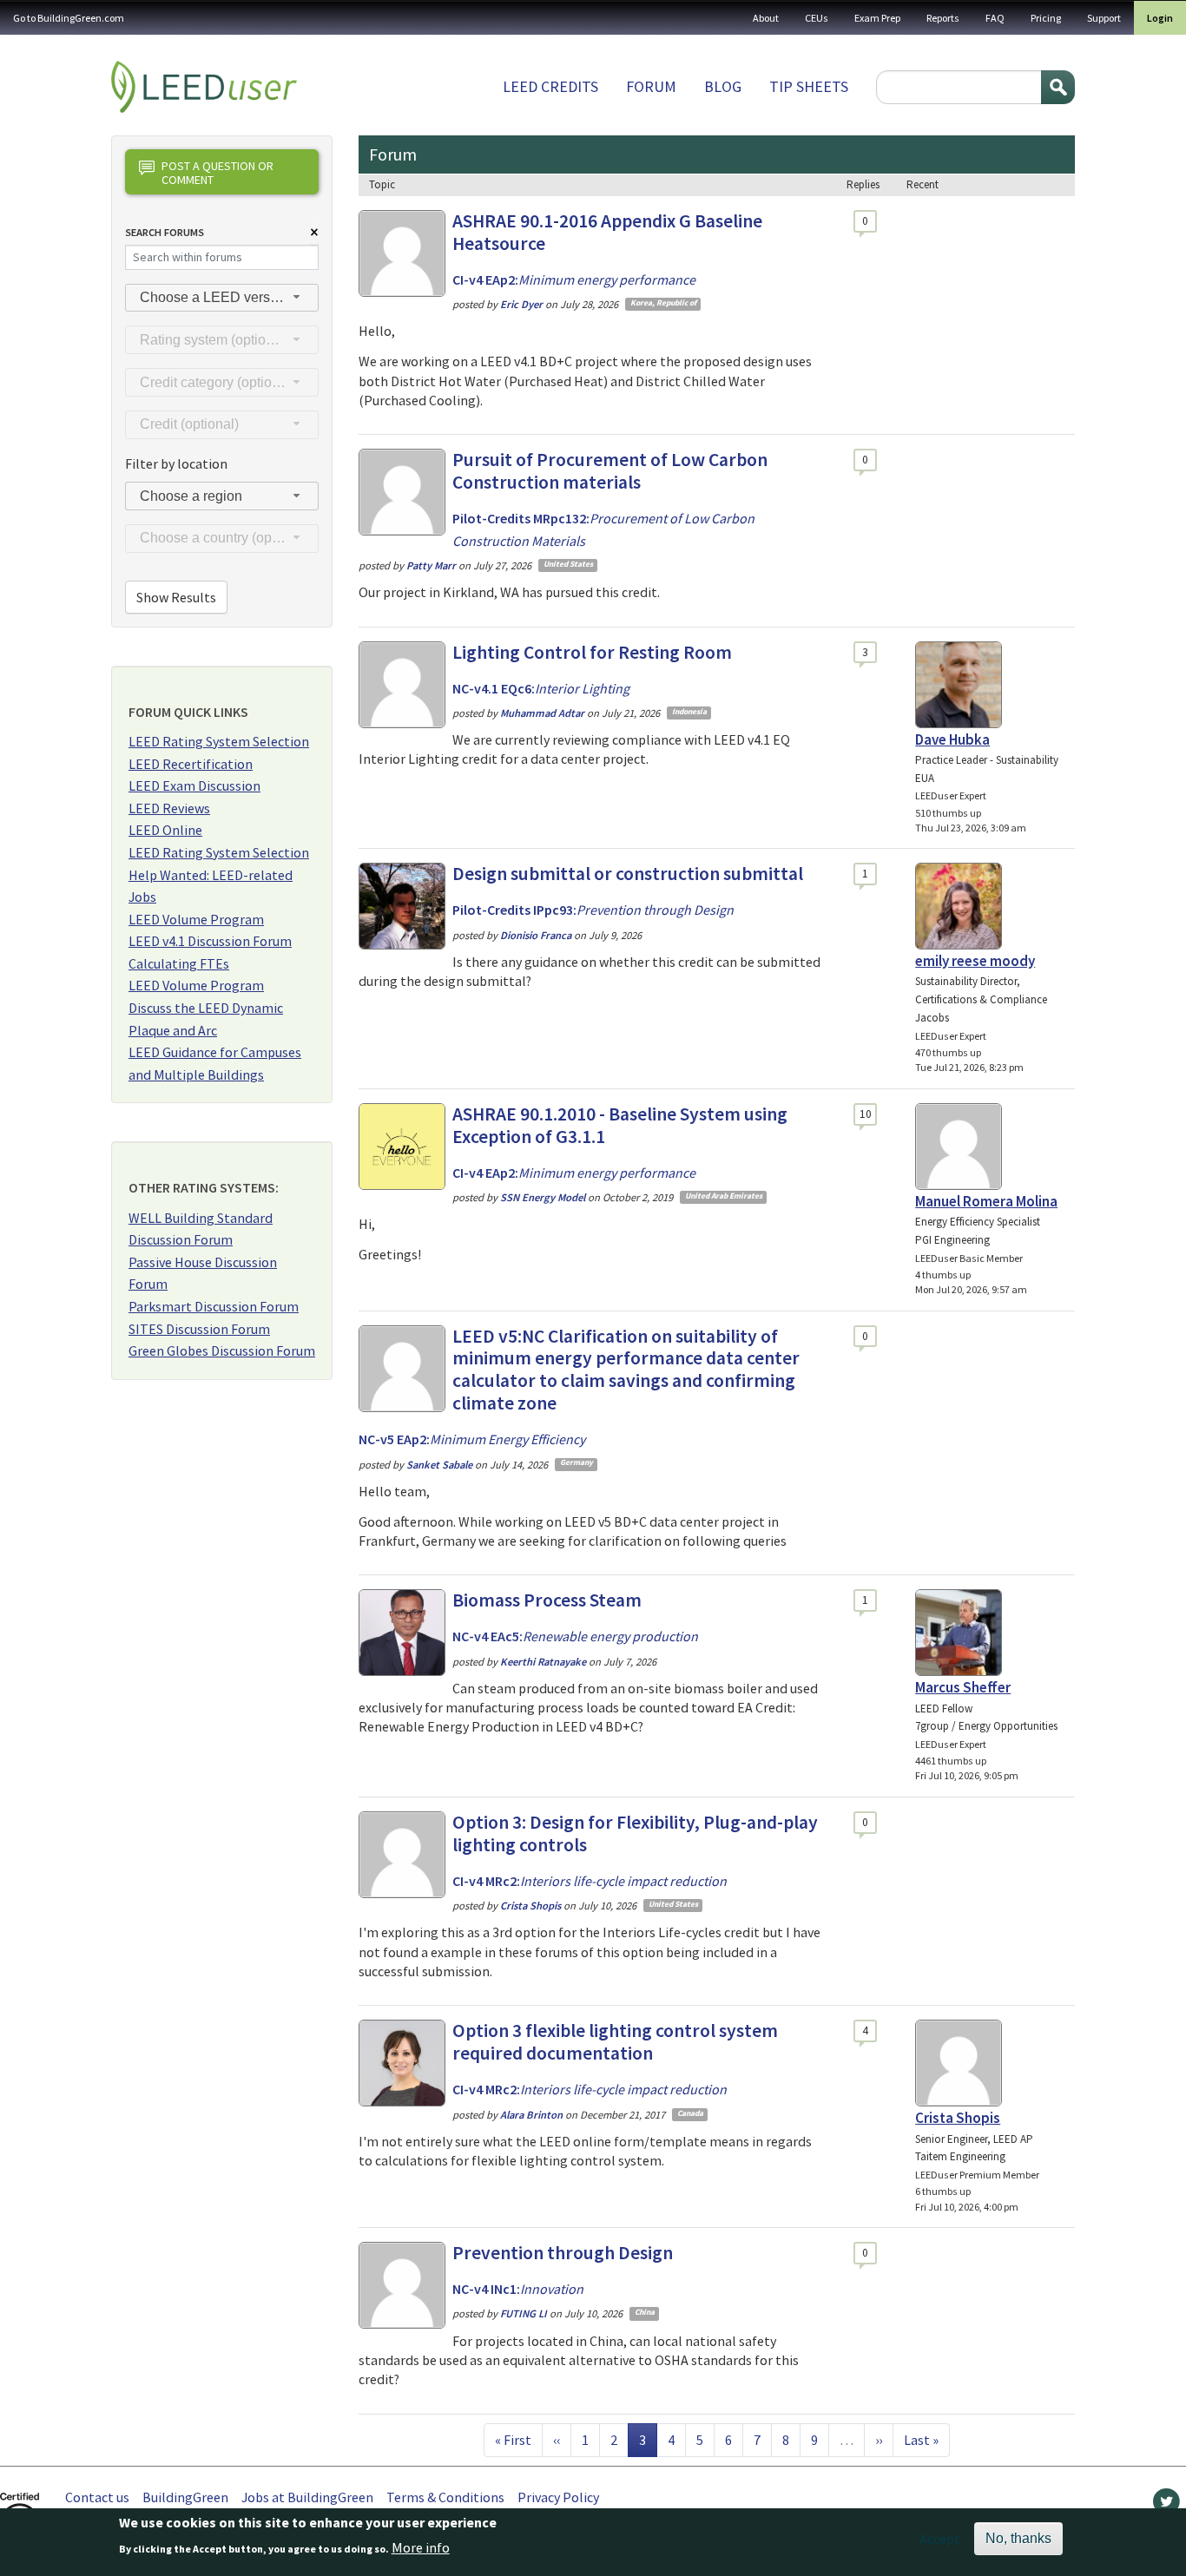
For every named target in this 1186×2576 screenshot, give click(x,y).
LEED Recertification (191, 764)
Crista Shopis (958, 2118)
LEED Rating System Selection (219, 741)
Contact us (97, 2497)
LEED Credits (550, 86)
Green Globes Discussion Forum (222, 1350)
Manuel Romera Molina (986, 1201)
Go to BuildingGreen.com (69, 18)
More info (421, 2547)
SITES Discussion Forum (199, 1329)
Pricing (1046, 18)
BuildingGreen (185, 2497)
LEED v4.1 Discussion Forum (210, 941)
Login (1160, 18)
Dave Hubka (952, 739)
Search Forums (165, 232)
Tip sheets (809, 86)
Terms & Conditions (445, 2497)
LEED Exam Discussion (194, 785)
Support (1104, 18)
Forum (651, 86)
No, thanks (1018, 2538)
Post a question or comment (217, 172)
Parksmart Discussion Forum (214, 1306)
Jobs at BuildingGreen (307, 2497)
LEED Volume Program (196, 919)
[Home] (204, 87)
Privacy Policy (558, 2497)
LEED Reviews (169, 808)
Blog (723, 86)
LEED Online (165, 830)
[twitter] (1166, 2506)
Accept (940, 2539)
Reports (943, 18)
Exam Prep (877, 18)
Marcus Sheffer (963, 1687)
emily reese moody (975, 961)
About (766, 18)
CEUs (817, 18)
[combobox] (222, 298)
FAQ (995, 18)
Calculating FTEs (179, 963)
